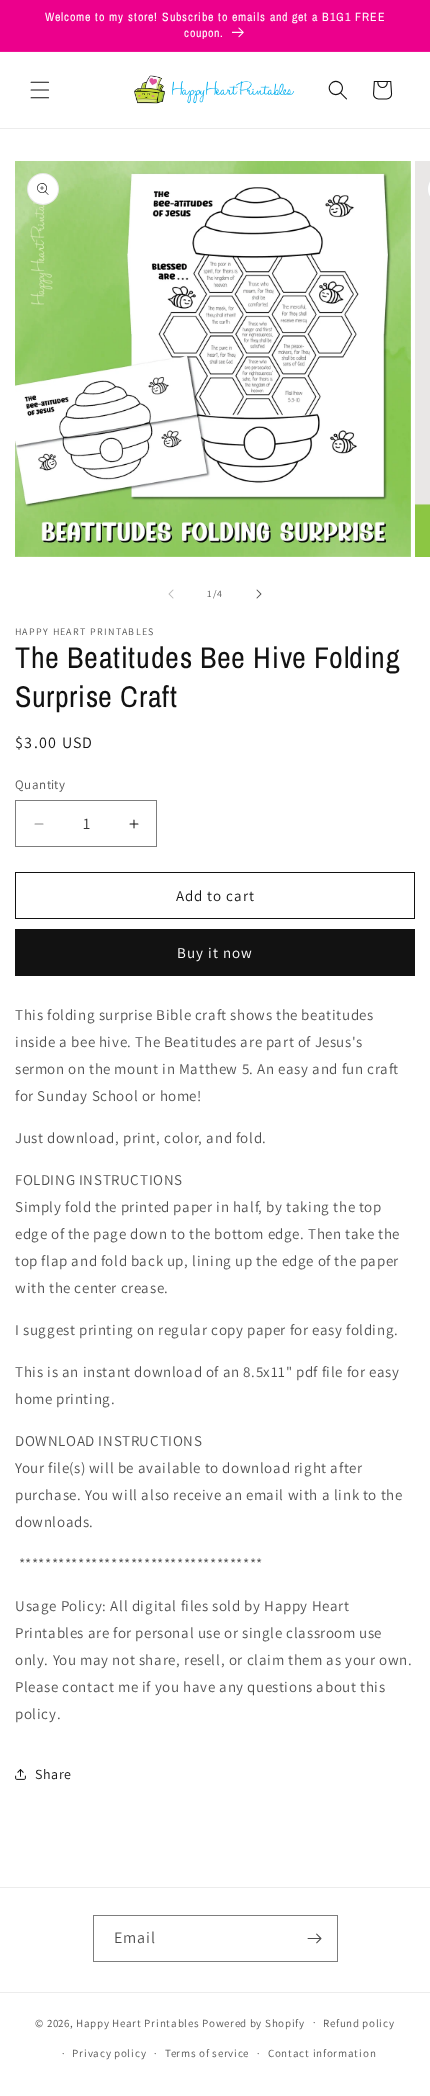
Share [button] (53, 1774)
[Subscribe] (315, 1938)
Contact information (322, 2053)
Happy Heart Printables (137, 2022)
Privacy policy (109, 2053)
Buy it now (215, 952)
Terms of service (207, 2053)
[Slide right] (259, 594)
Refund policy (358, 2023)
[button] (40, 90)
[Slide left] (171, 594)
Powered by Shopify (253, 2022)
